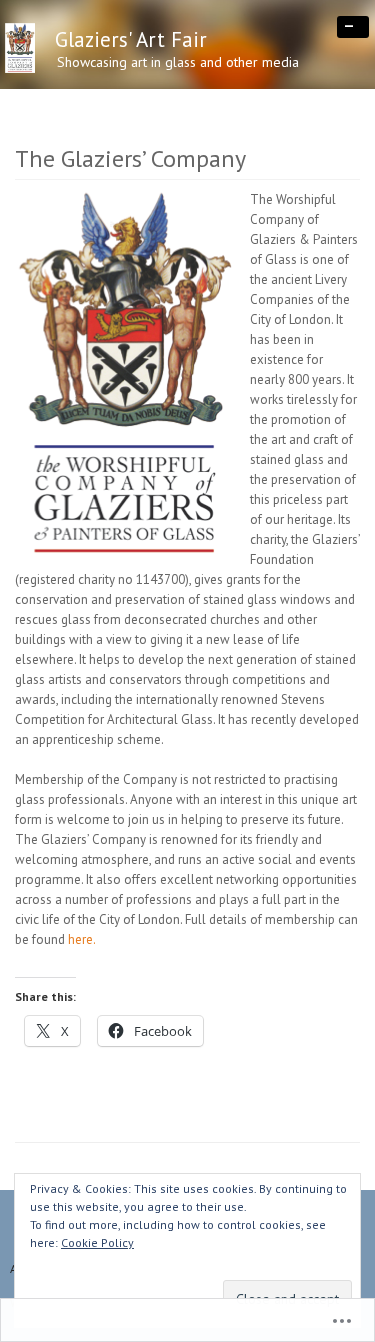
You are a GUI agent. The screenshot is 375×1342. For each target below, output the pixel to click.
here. (82, 939)
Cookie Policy (97, 1242)
